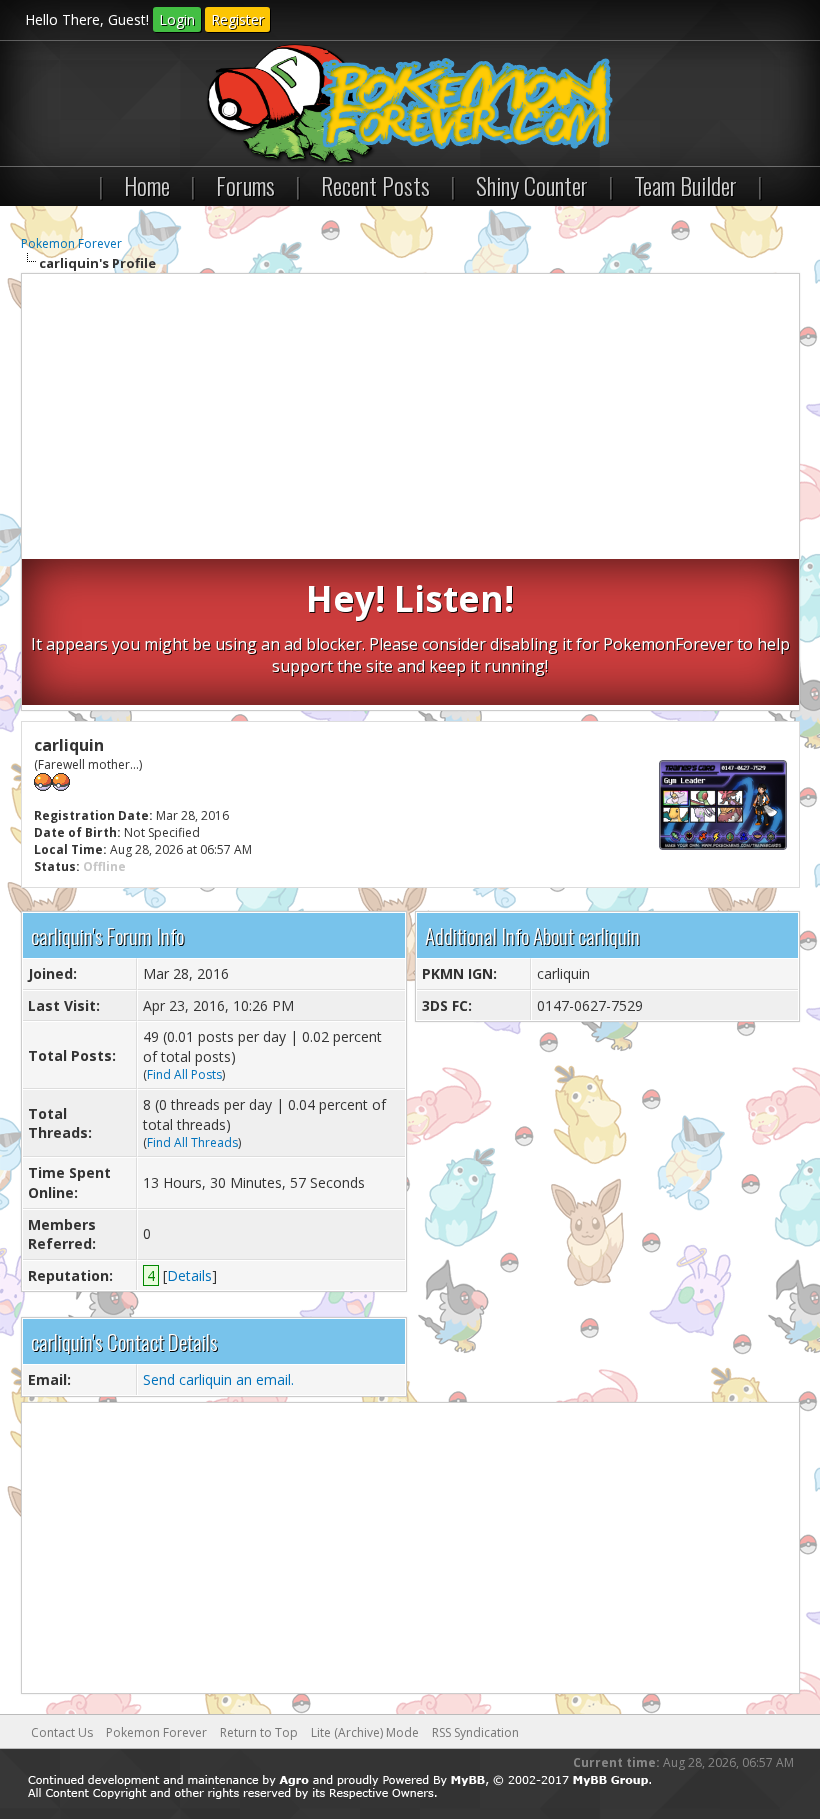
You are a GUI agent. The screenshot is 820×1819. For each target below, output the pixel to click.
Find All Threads (192, 1142)
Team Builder (685, 185)
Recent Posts (375, 185)
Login (177, 19)
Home (147, 185)
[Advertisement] (410, 419)
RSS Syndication (475, 1732)
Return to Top (259, 1732)
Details (189, 1275)
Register (237, 19)
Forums (245, 185)
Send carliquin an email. (218, 1379)
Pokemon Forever (71, 243)
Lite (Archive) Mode (365, 1732)
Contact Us (62, 1732)
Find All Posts (184, 1074)
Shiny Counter (532, 185)
